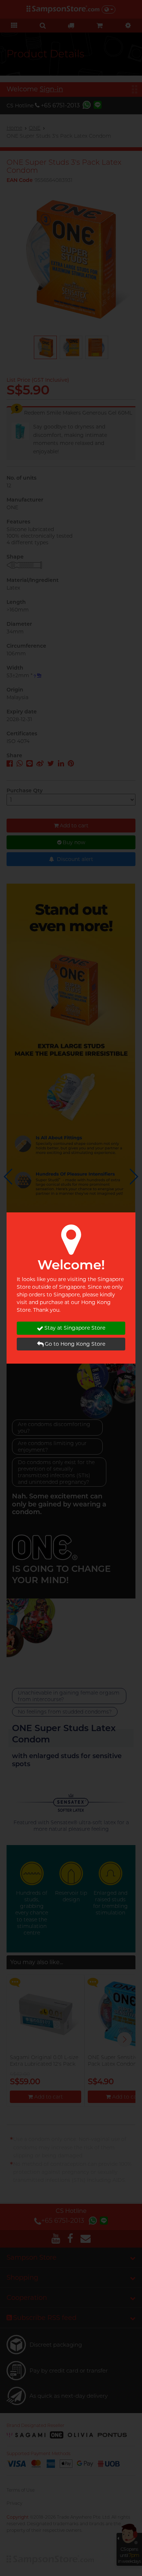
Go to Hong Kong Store (75, 1344)
